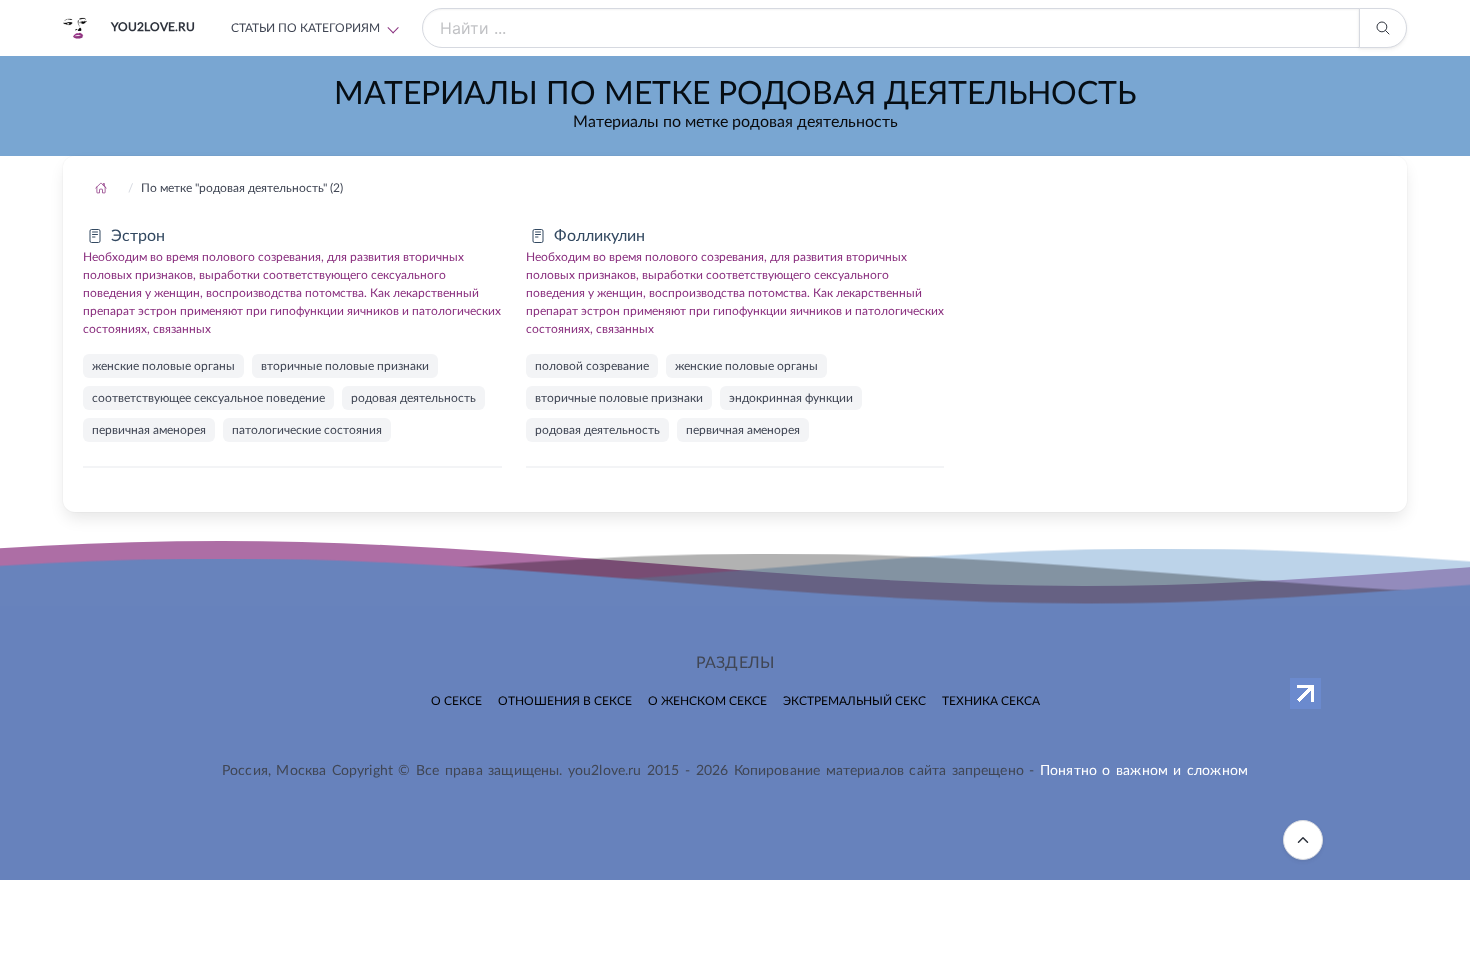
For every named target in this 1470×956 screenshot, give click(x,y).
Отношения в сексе (565, 701)
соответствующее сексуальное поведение (208, 398)
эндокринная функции (791, 398)
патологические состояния (307, 430)
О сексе (456, 701)
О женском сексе (707, 701)
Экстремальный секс (854, 701)
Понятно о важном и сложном (1144, 771)
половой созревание (592, 366)
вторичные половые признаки (345, 366)
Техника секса (991, 701)
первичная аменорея (149, 430)
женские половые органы (163, 366)
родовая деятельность (413, 398)
